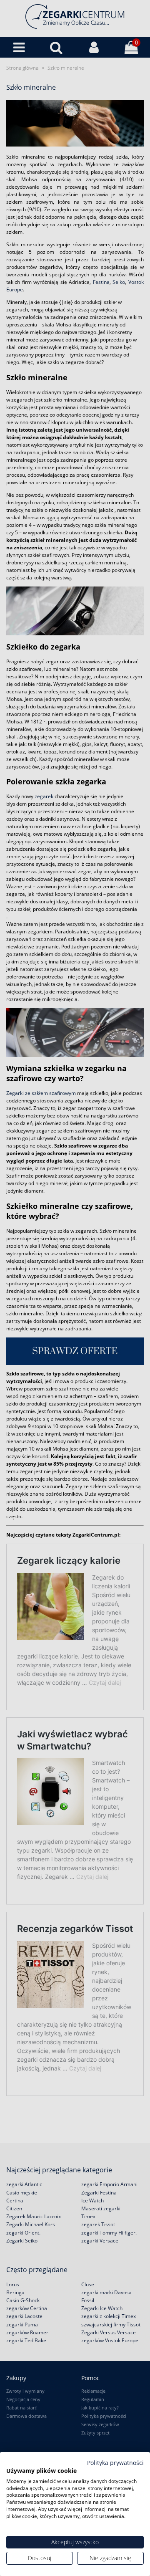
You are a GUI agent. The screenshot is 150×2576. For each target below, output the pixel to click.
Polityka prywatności (115, 2463)
